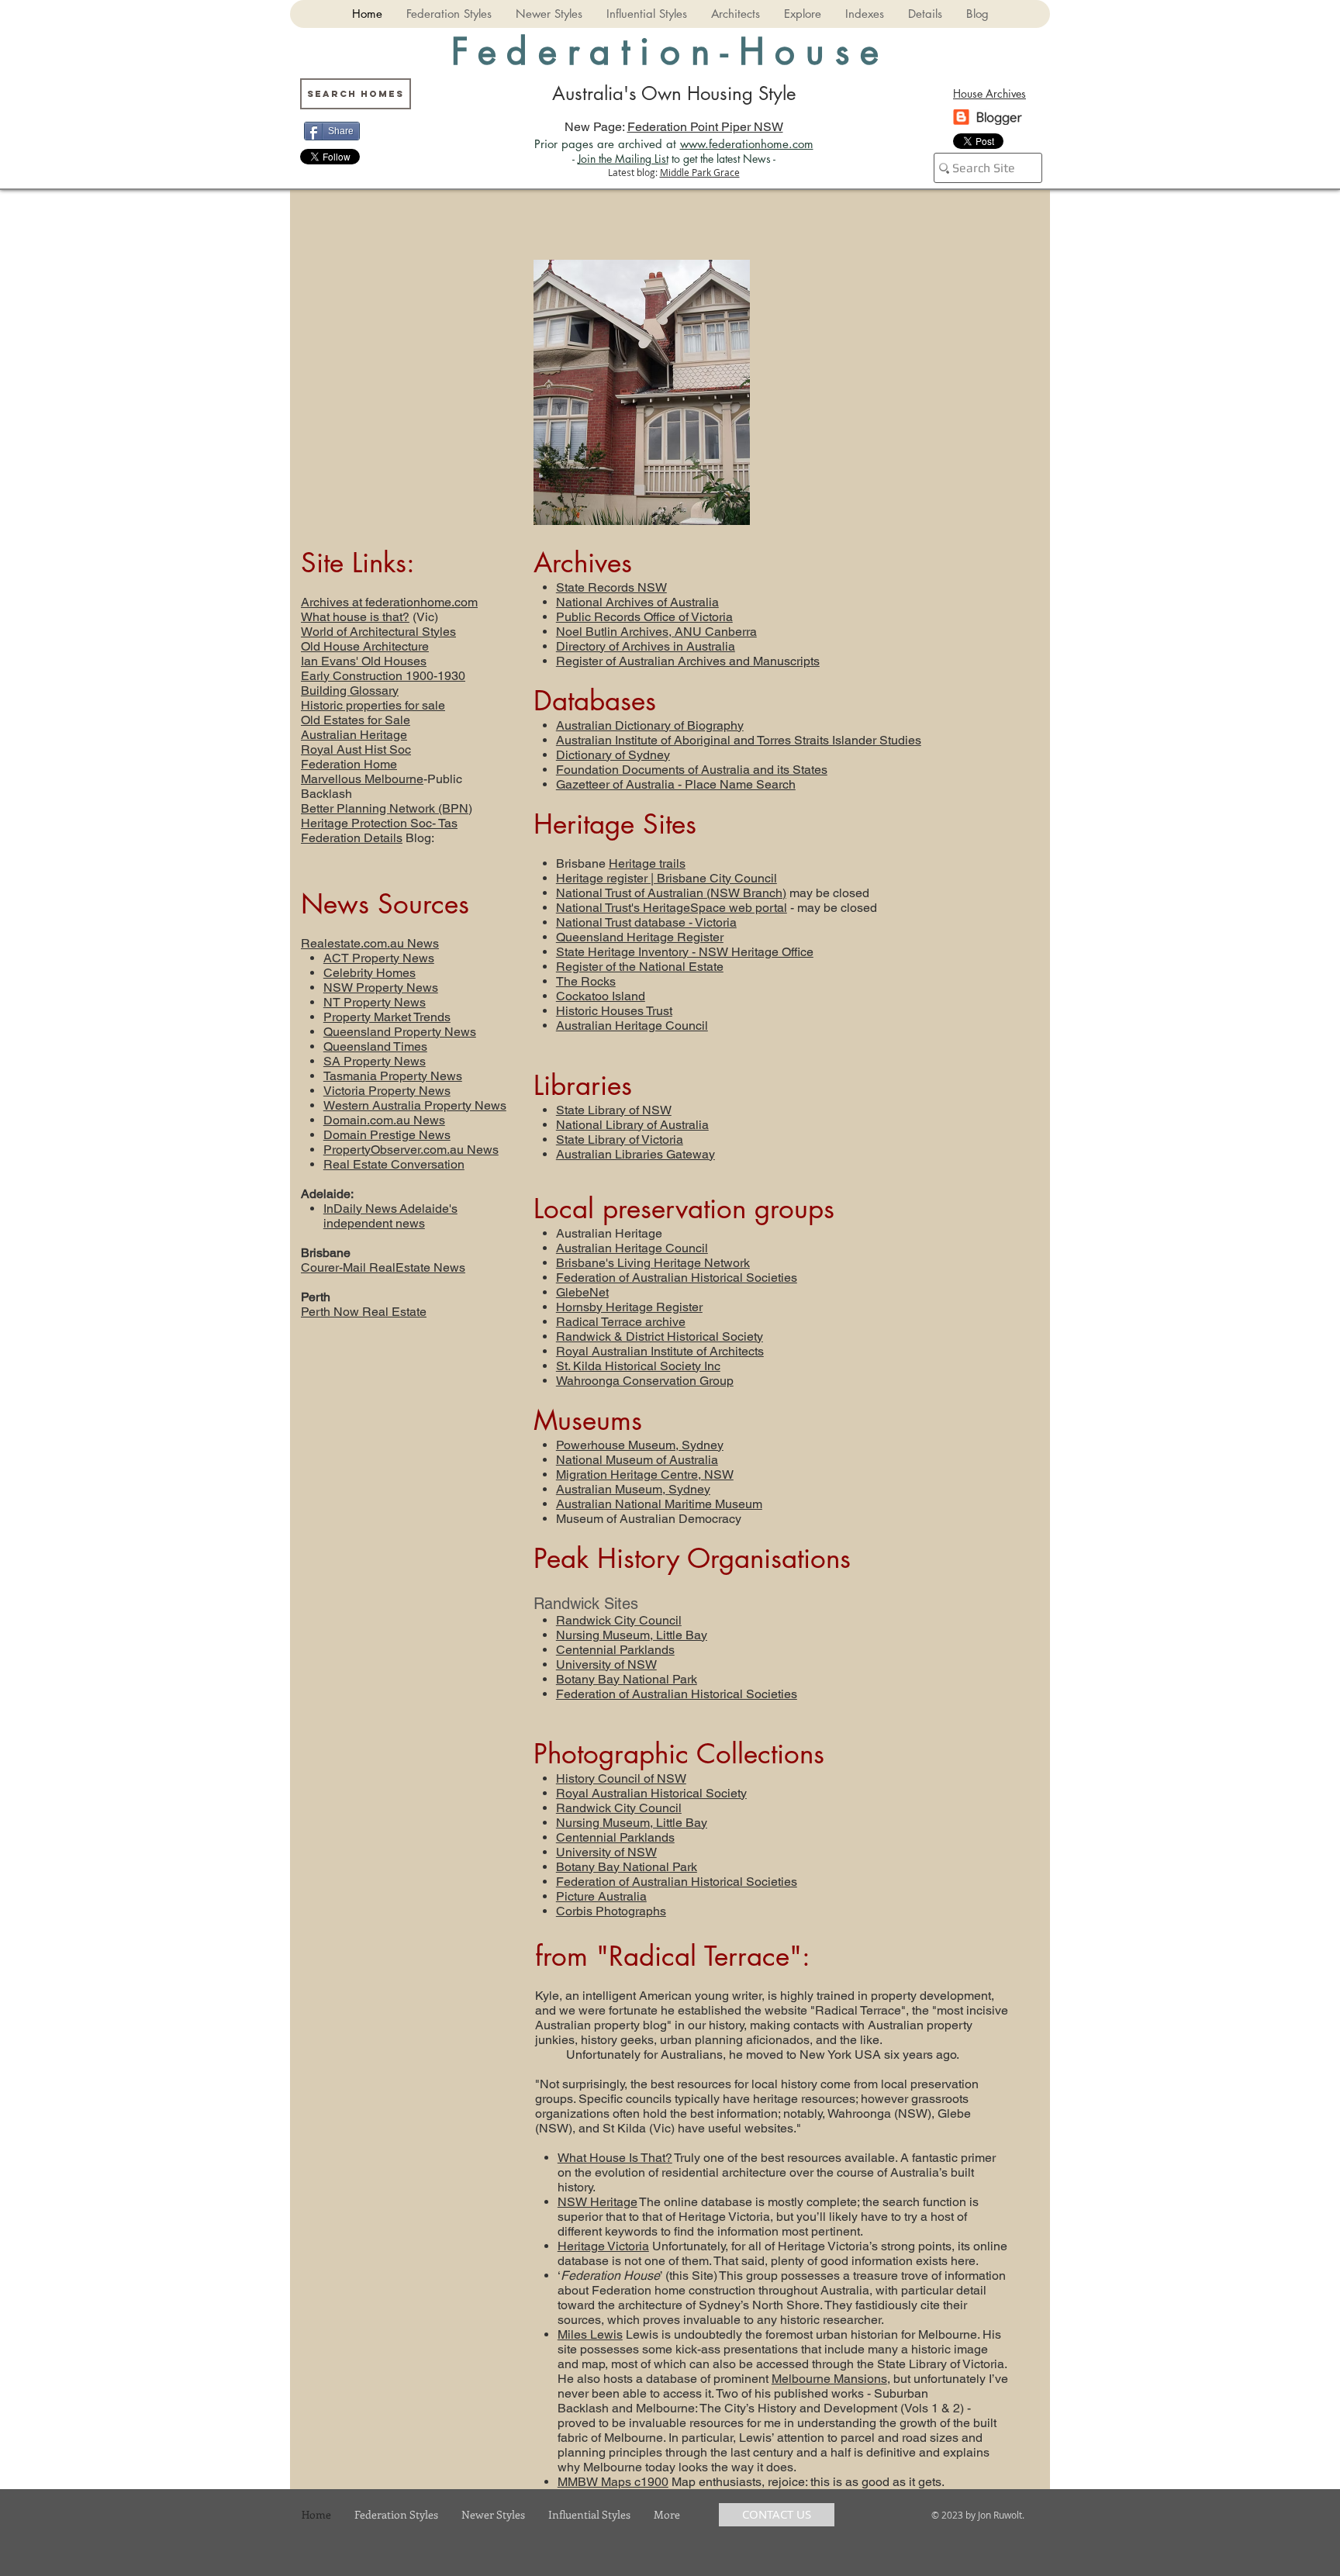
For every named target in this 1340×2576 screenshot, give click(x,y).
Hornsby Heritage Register (629, 1307)
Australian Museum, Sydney (633, 1489)
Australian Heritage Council (632, 1026)
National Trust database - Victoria (646, 922)
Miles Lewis (590, 2334)
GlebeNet (582, 1292)
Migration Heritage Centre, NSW (645, 1474)
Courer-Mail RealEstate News (383, 1267)
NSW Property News (381, 988)
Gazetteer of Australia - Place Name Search (676, 784)
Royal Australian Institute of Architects (660, 1351)
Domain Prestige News (387, 1135)
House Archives (989, 93)
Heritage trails (647, 863)
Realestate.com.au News (370, 943)
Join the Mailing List (623, 159)
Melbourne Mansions (829, 2379)
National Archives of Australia (637, 602)
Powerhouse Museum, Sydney (640, 1445)
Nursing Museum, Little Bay (632, 1635)
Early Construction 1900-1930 (383, 676)
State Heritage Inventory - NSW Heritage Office (685, 952)
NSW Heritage (597, 2202)
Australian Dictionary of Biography (650, 725)
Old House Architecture (365, 646)
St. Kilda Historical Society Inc (638, 1366)
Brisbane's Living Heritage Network (653, 1263)
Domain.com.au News (384, 1120)
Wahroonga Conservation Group (645, 1381)
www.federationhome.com (747, 144)
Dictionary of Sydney (613, 755)
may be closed (828, 893)
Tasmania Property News (393, 1076)
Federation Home (349, 764)
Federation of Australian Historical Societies (677, 1278)
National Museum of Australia (637, 1460)
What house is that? (355, 617)
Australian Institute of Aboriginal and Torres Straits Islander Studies (739, 740)
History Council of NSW (621, 1778)
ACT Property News (379, 958)
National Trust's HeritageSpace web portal (672, 908)
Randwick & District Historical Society (660, 1336)
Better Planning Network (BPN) (387, 808)
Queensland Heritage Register (640, 937)
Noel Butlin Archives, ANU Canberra (656, 632)
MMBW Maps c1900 (613, 2482)
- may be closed (832, 908)
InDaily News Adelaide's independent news (390, 1216)
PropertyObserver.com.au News (411, 1150)
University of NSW (606, 1664)
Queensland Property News (400, 1032)
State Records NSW (611, 587)
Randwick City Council (619, 1620)
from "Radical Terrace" (668, 1956)
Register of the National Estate (640, 967)
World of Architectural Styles (378, 632)
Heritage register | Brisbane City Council (667, 878)
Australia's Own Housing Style (674, 93)
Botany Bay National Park (627, 1679)
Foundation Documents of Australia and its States (692, 770)
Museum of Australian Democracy (649, 1519)
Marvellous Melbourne (362, 779)
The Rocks (586, 981)
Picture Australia (601, 1896)
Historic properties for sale (373, 705)
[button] (449, 14)
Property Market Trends (387, 1017)
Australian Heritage (354, 735)
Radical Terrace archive (621, 1322)
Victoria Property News (387, 1091)
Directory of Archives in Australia (646, 646)
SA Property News (375, 1061)
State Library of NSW (614, 1110)
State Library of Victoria (620, 1140)
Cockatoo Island (601, 996)
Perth (316, 1297)
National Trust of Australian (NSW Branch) (671, 893)
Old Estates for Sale (356, 720)
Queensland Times (375, 1046)
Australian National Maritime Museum (659, 1504)
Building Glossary (350, 691)
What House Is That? (615, 2158)
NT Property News (375, 1002)
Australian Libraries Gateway (635, 1154)
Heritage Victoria (603, 2246)
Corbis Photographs (611, 1911)
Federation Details (352, 838)
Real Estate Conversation (394, 1164)
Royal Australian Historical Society (651, 1793)
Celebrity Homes (370, 973)
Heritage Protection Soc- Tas (379, 823)
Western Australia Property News (415, 1105)
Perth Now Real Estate (364, 1312)
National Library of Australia (632, 1125)
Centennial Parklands (615, 1650)
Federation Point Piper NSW (705, 127)
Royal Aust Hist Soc (356, 749)
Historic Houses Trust (614, 1011)
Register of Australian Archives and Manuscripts (688, 661)
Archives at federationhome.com (389, 602)
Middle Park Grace (700, 172)
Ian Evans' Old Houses (364, 661)
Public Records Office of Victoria (644, 617)
